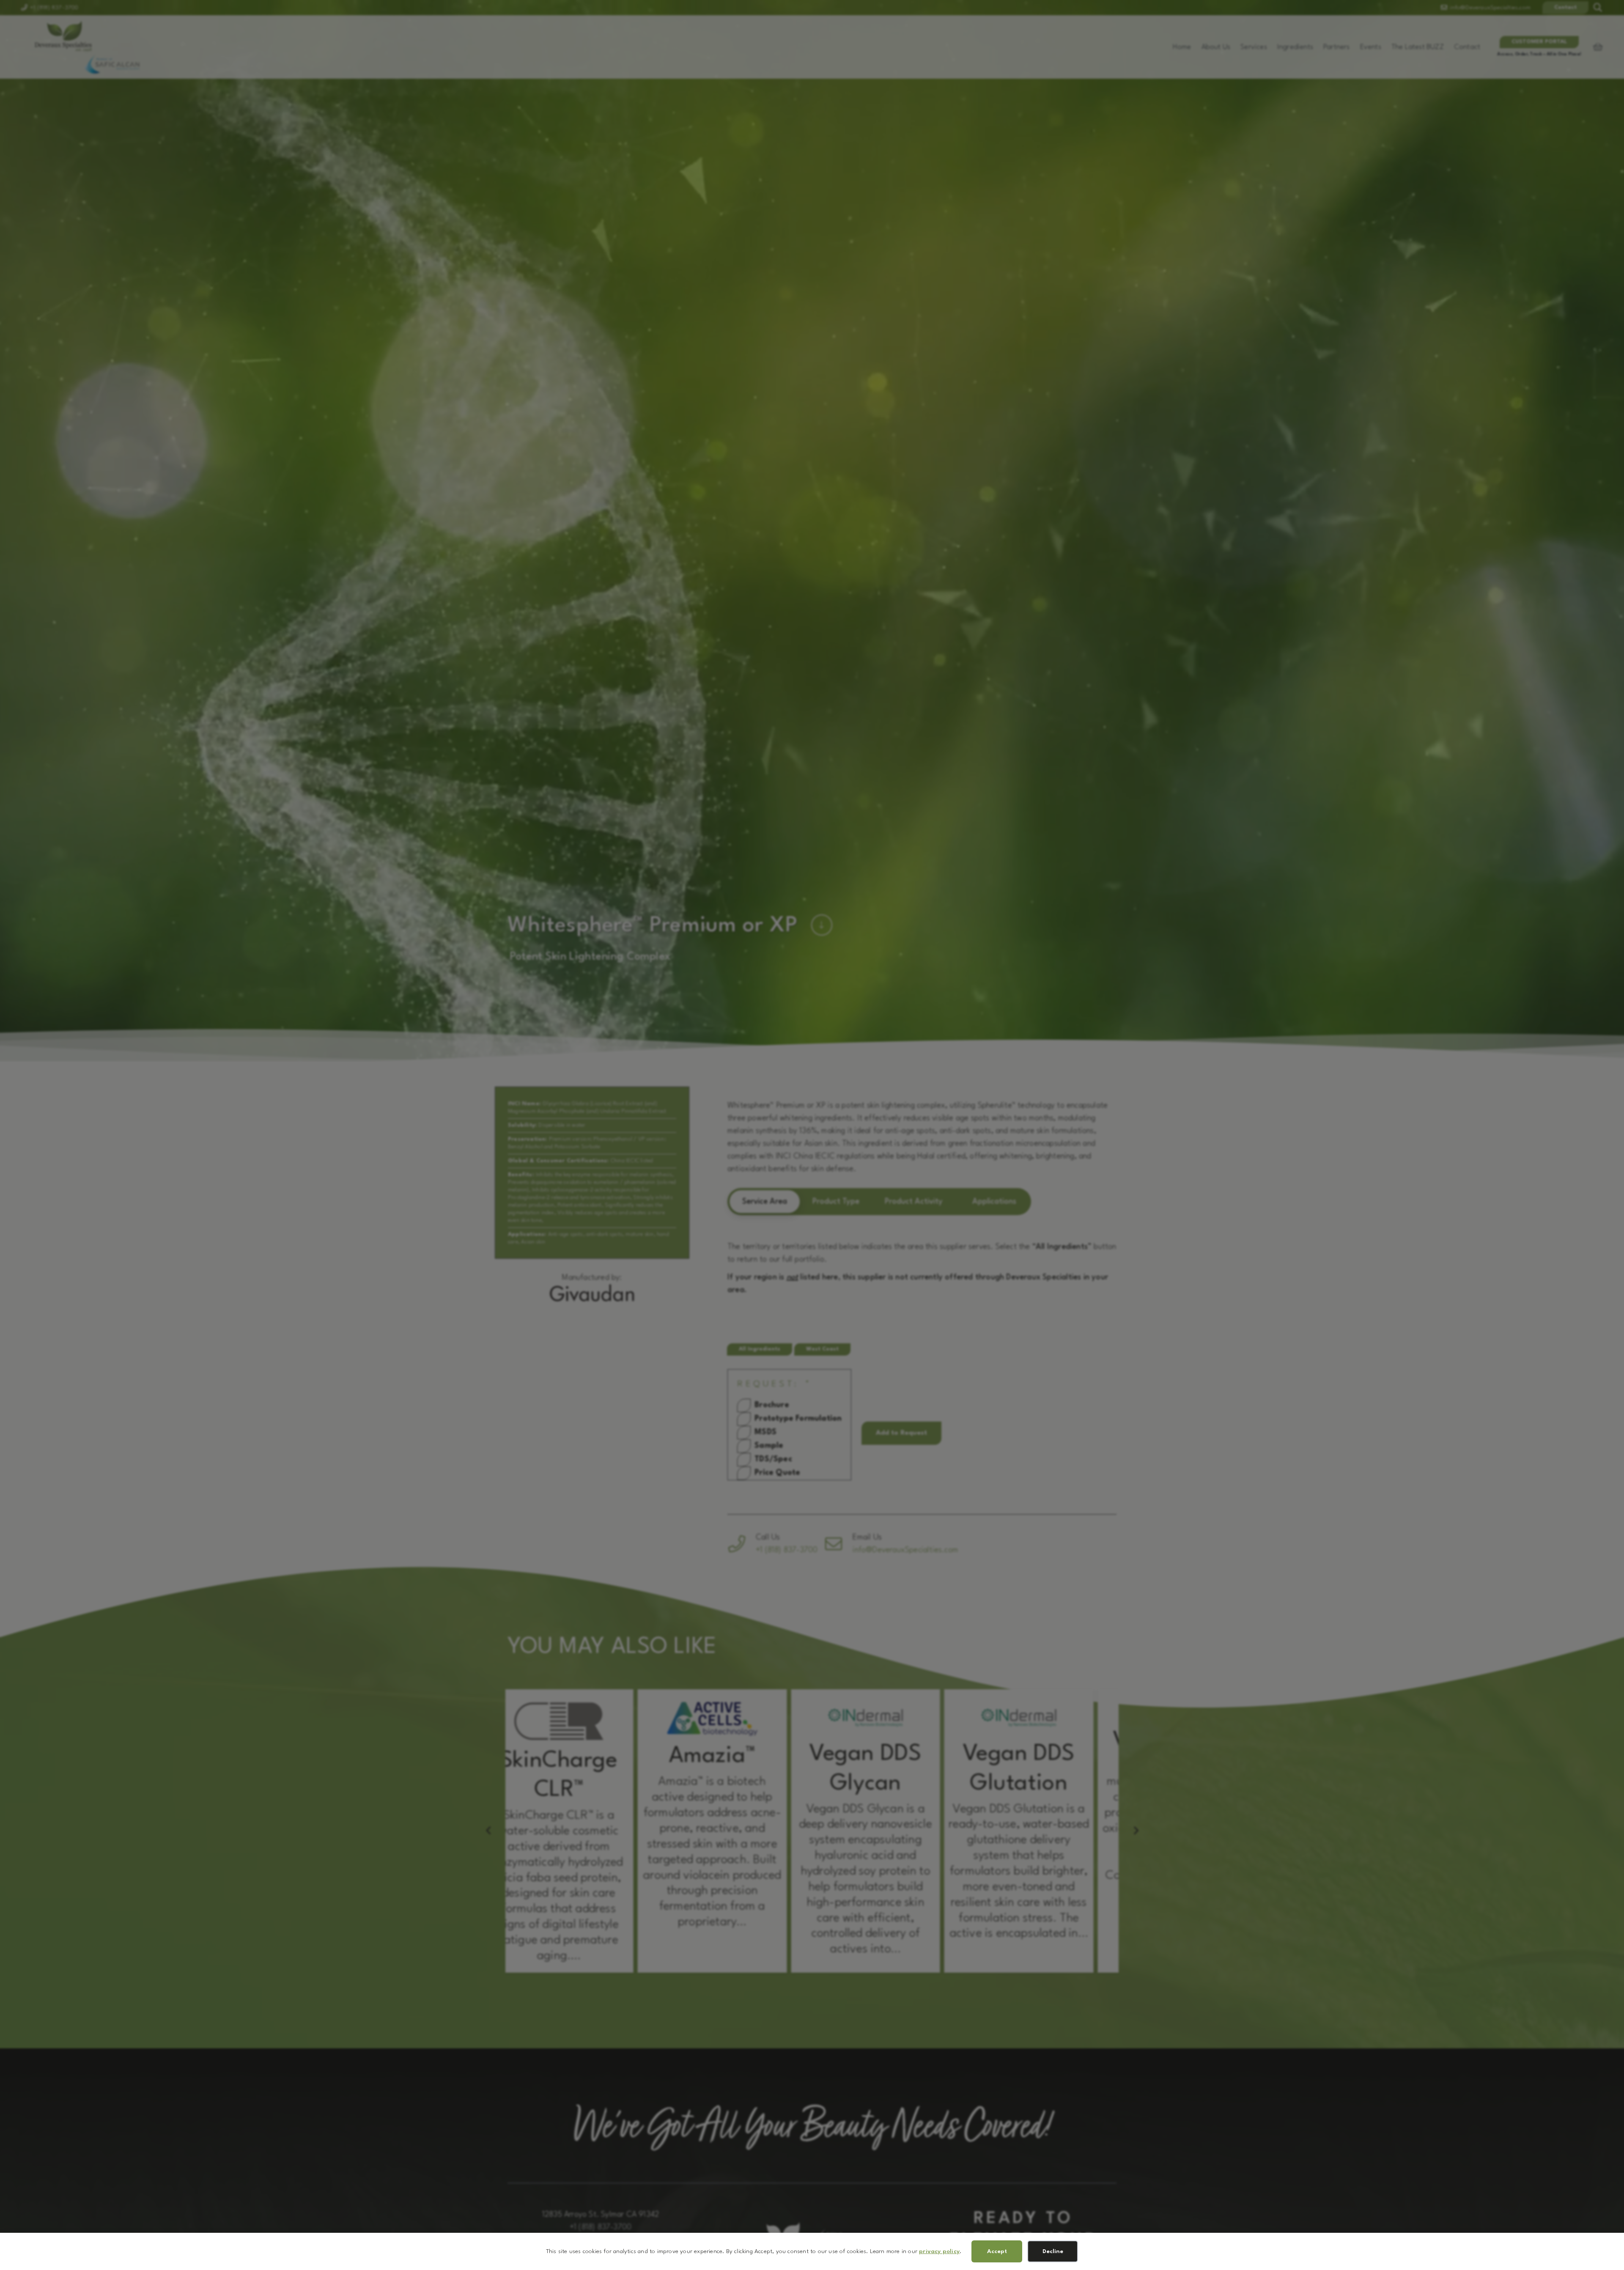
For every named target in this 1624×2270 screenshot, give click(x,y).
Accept (997, 2251)
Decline (1053, 2251)
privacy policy (939, 2251)
